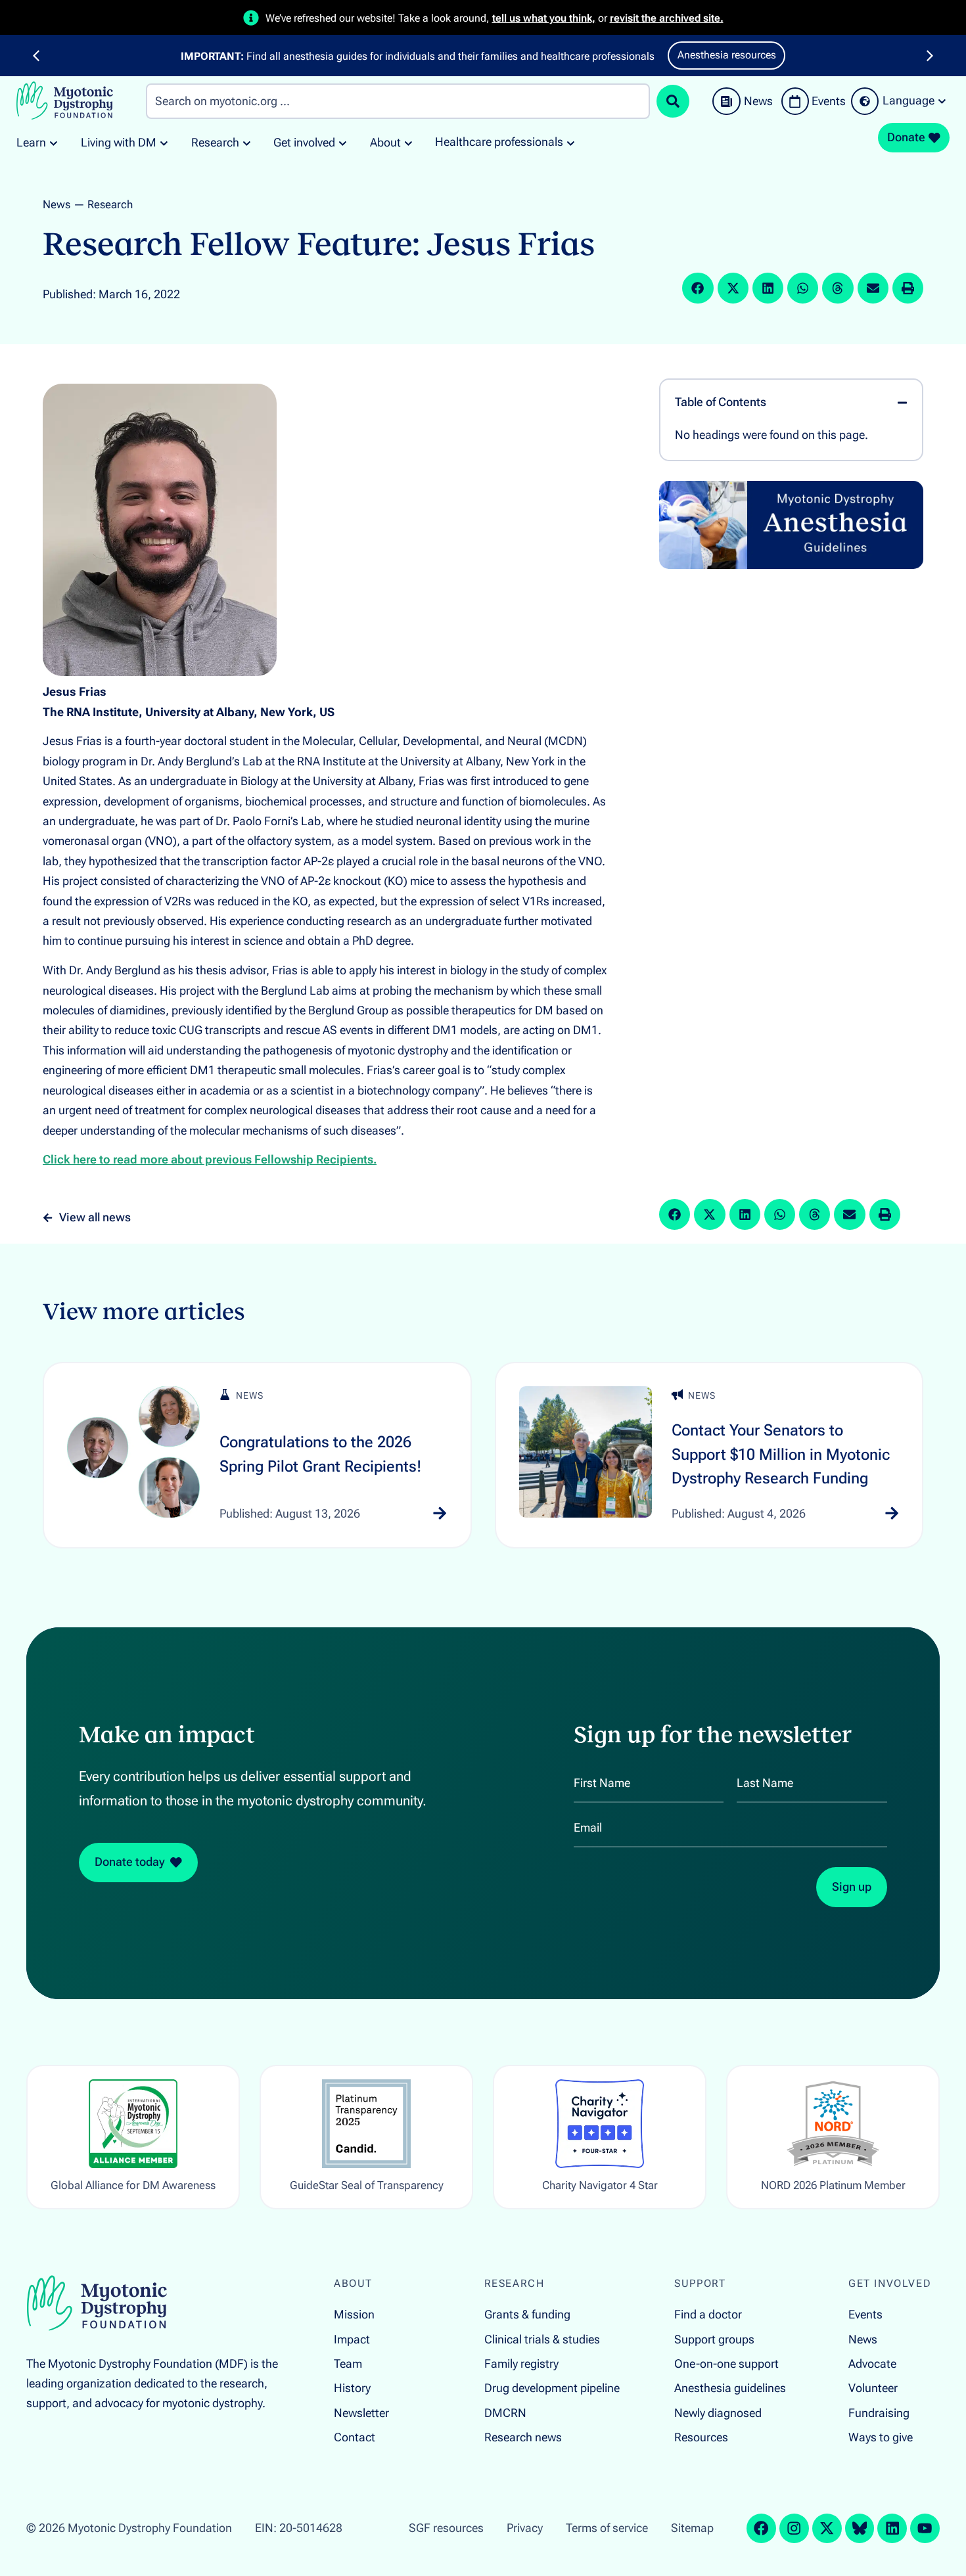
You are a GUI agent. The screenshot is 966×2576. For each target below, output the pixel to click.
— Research (103, 204)
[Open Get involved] (343, 143)
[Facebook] (761, 2528)
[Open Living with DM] (164, 143)
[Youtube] (925, 2528)
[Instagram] (794, 2528)
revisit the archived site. (667, 18)
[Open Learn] (54, 143)
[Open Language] (942, 101)
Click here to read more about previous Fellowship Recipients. (210, 1160)
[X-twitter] (827, 2528)
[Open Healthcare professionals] (571, 143)
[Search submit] (673, 101)
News (57, 204)
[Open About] (408, 143)
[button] (36, 56)
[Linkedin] (892, 2528)
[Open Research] (247, 143)
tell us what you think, (544, 18)
